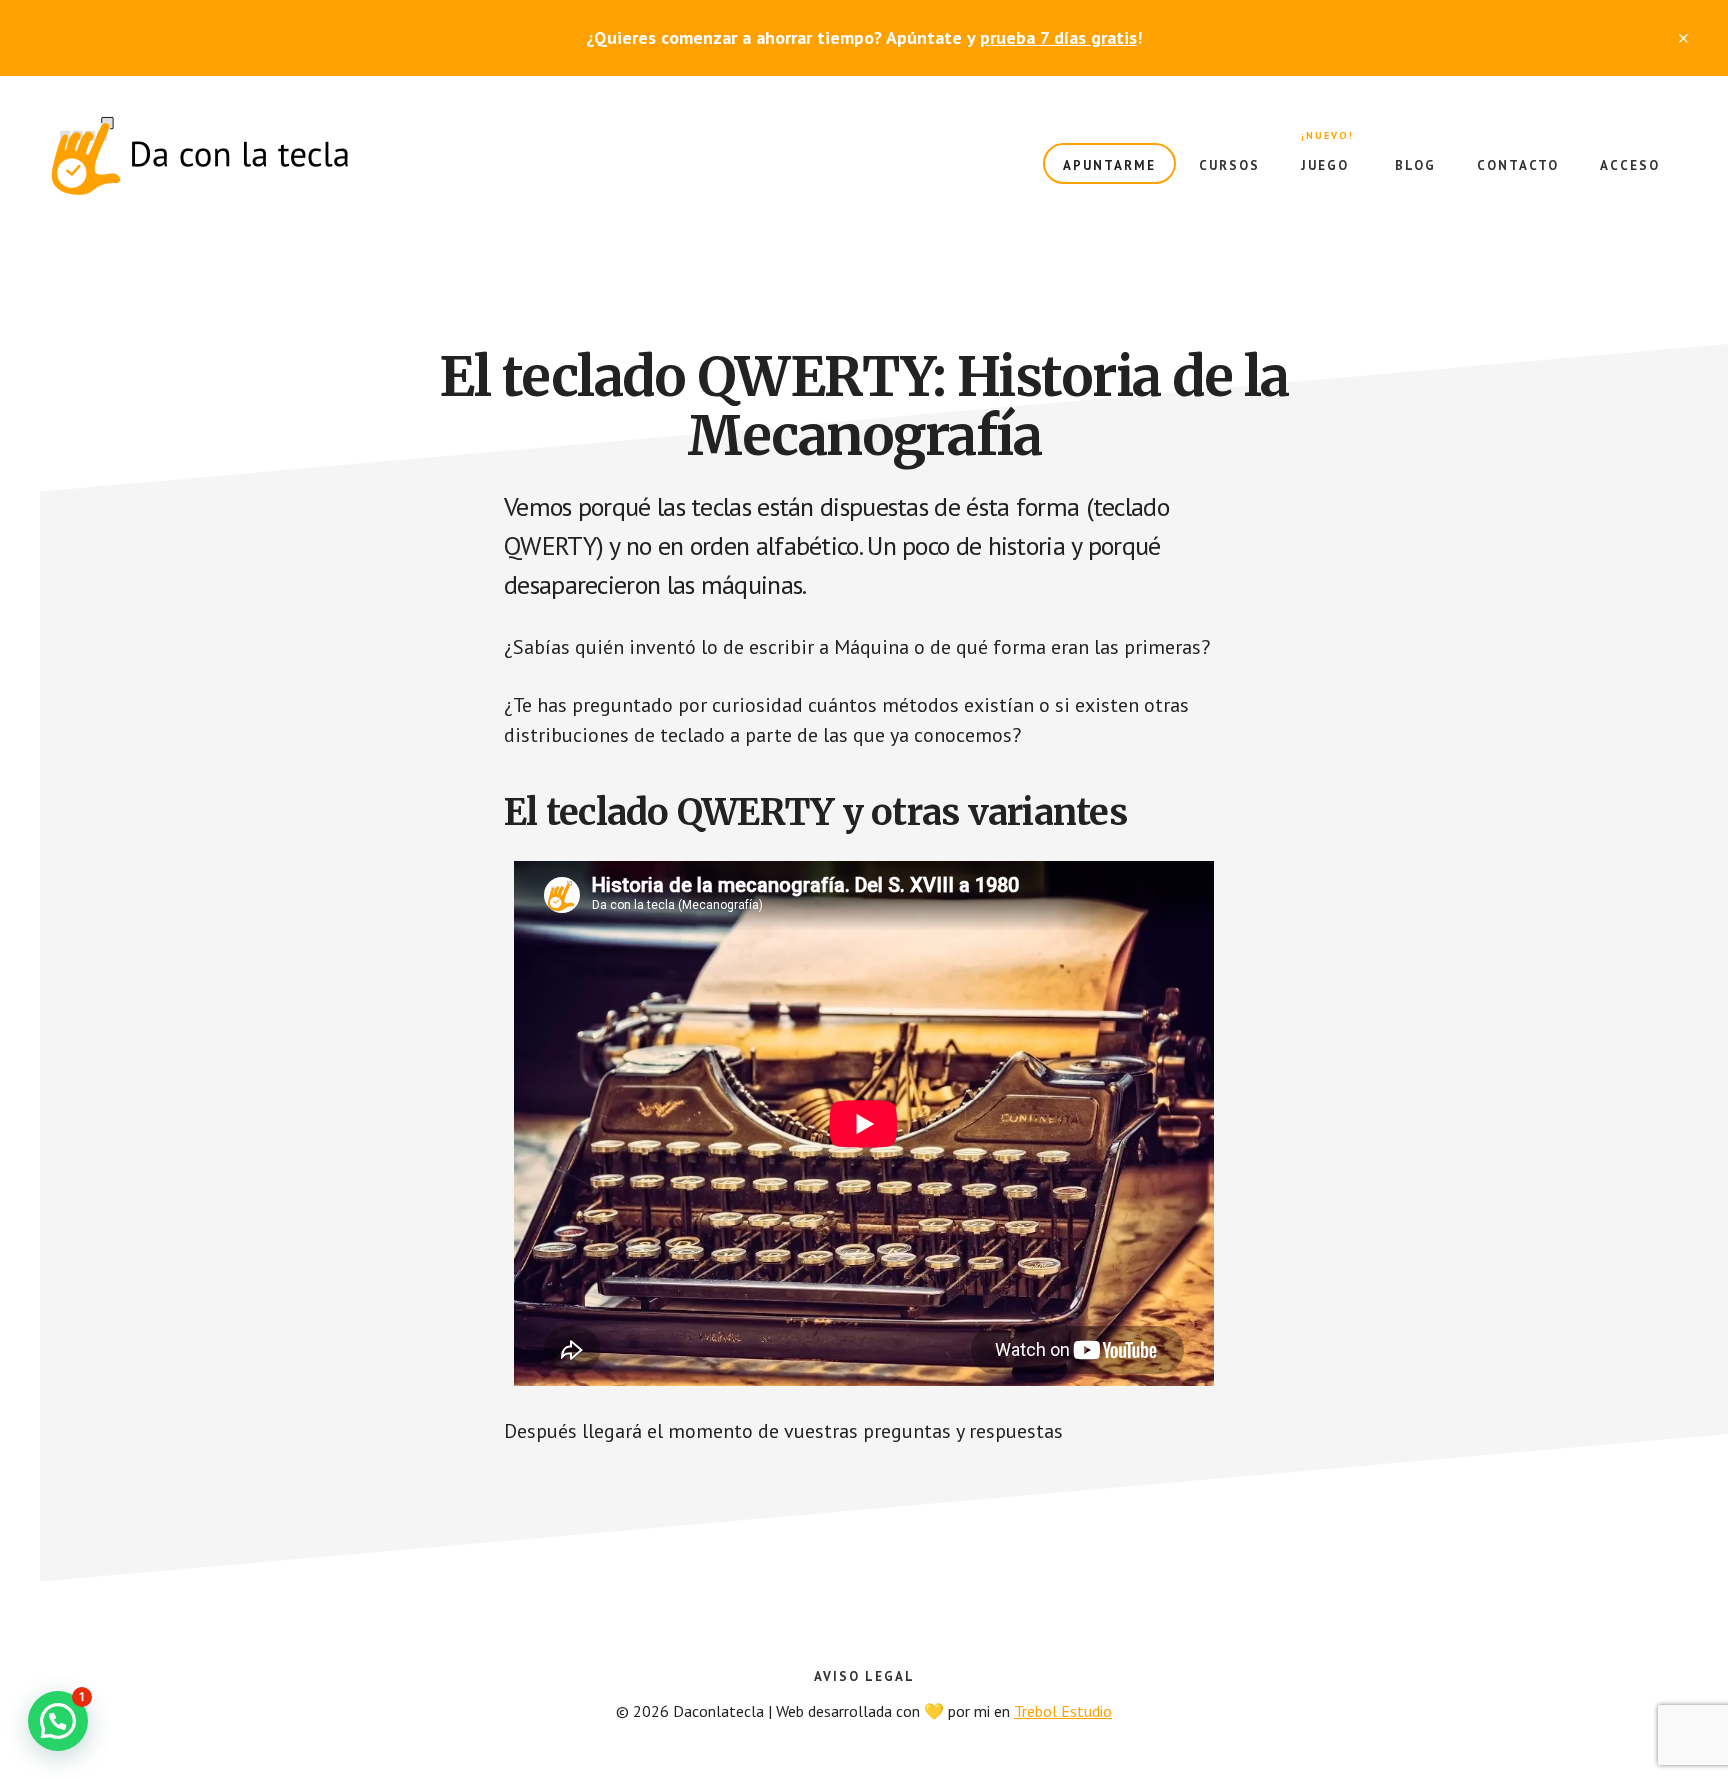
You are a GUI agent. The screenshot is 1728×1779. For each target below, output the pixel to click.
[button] (58, 1721)
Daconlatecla (200, 156)
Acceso (1630, 165)
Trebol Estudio (1063, 1711)
